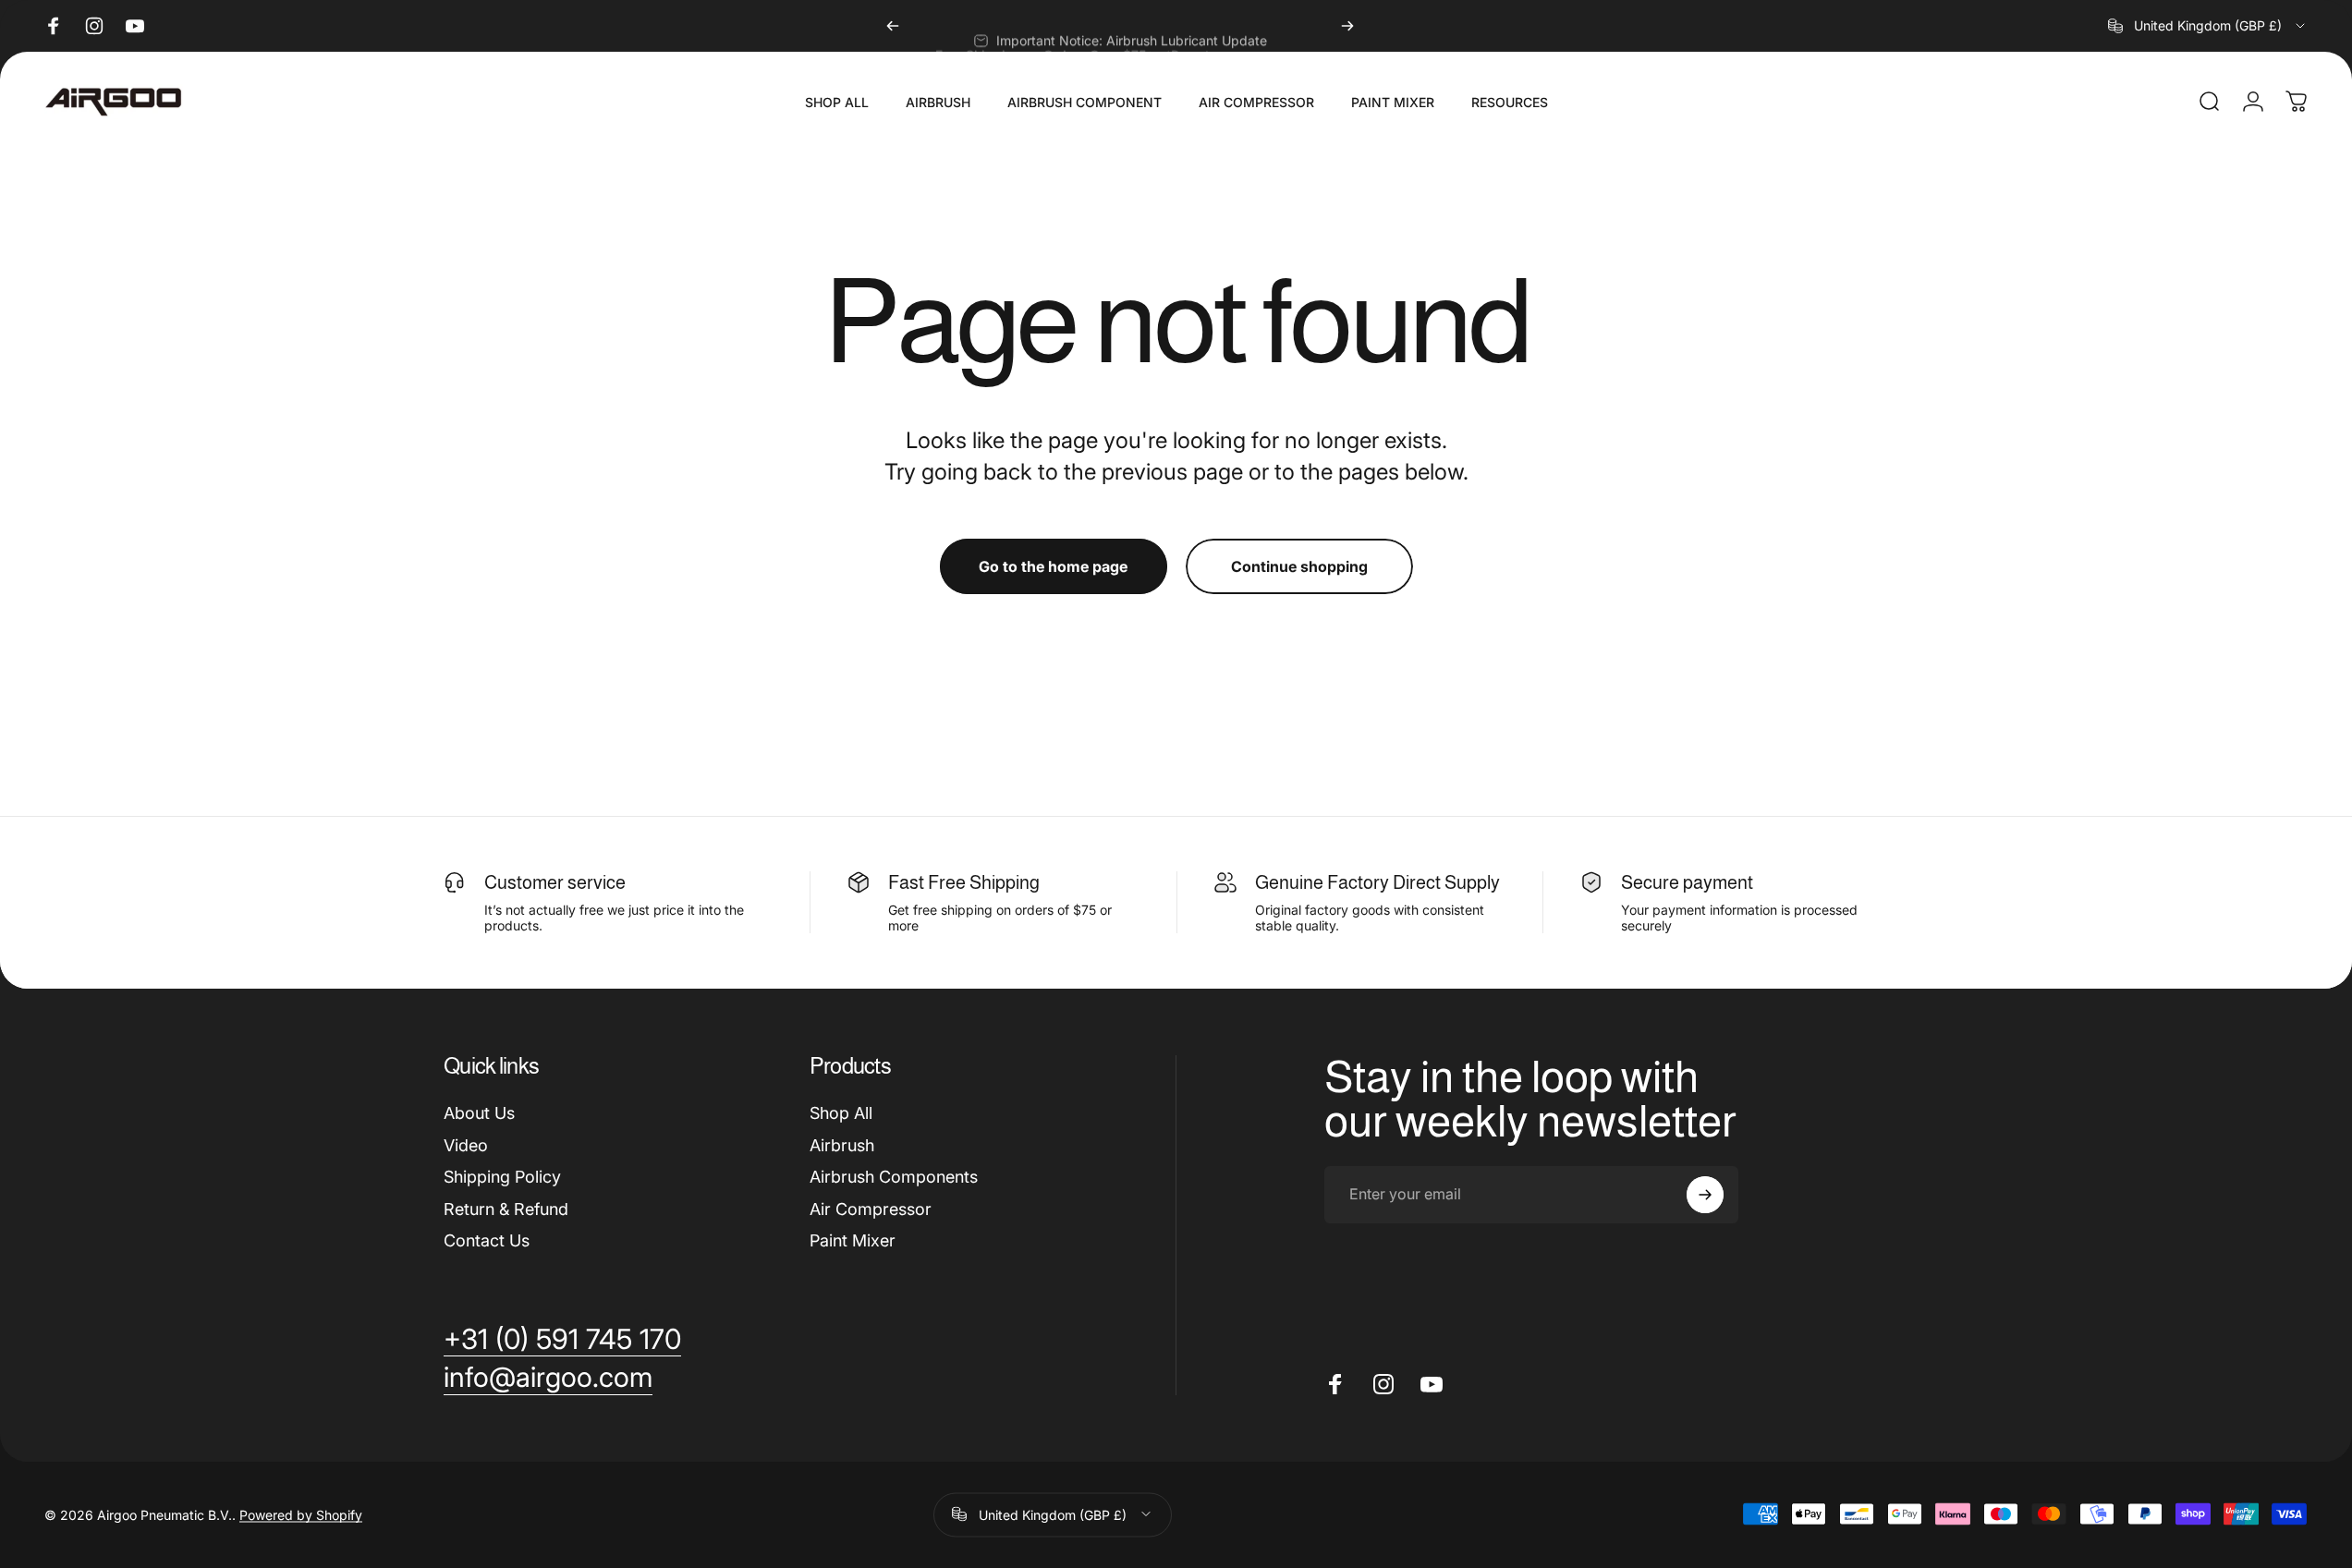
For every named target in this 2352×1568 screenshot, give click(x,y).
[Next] (1347, 26)
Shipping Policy (502, 1177)
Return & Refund (506, 1209)
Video (466, 1145)
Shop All (841, 1113)
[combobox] (2208, 26)
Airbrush (842, 1145)
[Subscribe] (1705, 1195)
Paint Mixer (853, 1240)
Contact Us (487, 1240)
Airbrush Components (894, 1177)
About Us (479, 1113)
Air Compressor (871, 1209)
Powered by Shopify (301, 1514)
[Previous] (893, 26)
